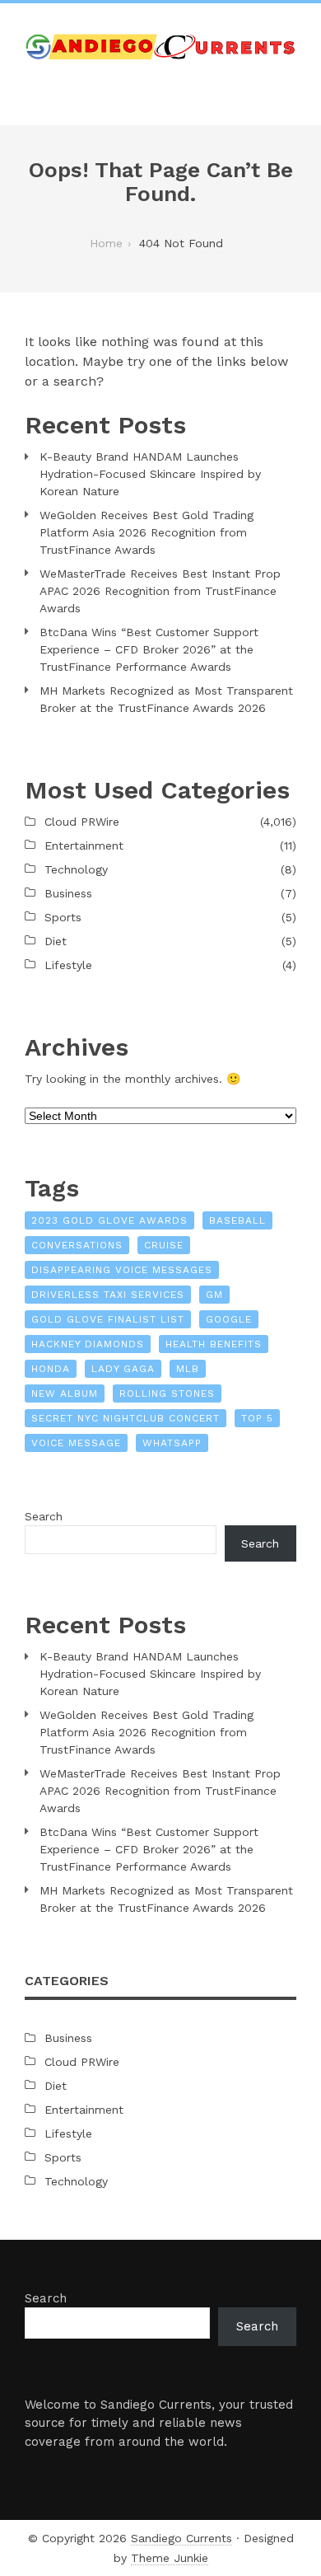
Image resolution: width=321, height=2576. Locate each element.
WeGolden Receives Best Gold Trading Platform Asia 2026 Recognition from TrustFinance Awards (147, 532)
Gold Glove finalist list (108, 1319)
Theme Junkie (170, 2558)
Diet (56, 941)
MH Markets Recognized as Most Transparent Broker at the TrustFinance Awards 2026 (166, 699)
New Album (65, 1393)
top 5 (257, 1418)
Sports (63, 917)
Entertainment (84, 845)
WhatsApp (172, 1443)
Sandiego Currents (181, 2538)
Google (229, 1319)
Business (68, 893)
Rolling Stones (167, 1393)
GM (214, 1295)
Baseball (237, 1220)
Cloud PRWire (82, 822)
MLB (188, 1369)
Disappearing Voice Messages (122, 1270)
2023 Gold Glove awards (109, 1220)
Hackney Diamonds (88, 1344)
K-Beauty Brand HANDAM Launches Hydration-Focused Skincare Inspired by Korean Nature (150, 474)
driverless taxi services (108, 1295)
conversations (77, 1245)
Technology (76, 869)
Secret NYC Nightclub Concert (126, 1418)
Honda (51, 1369)
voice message (76, 1443)
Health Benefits (214, 1344)
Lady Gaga (123, 1369)
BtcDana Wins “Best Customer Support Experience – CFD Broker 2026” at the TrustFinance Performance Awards (149, 649)
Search (44, 1516)
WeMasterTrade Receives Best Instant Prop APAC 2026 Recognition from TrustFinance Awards (160, 591)
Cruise (164, 1245)
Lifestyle (68, 965)
